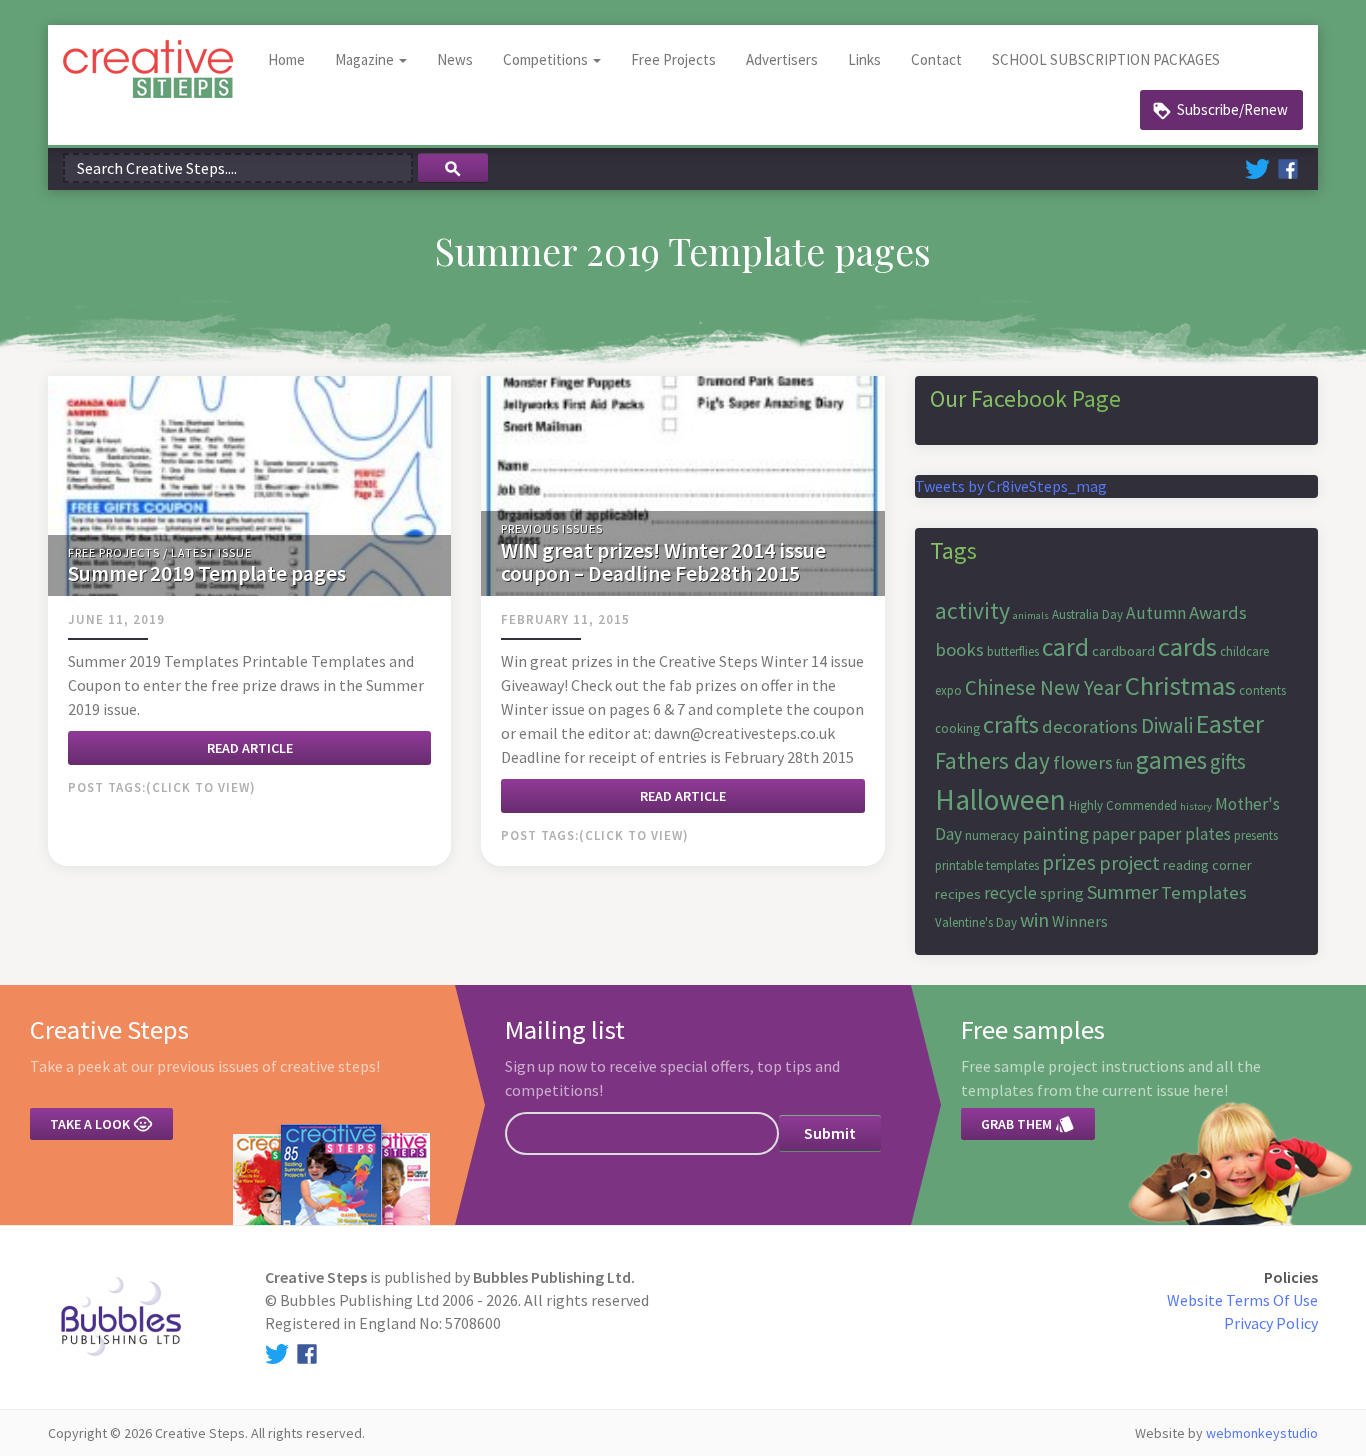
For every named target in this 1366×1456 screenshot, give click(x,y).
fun (1124, 764)
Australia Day (1087, 614)
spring (1062, 893)
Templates (1204, 892)
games (1171, 760)
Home (286, 59)
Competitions (547, 59)
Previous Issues (552, 528)
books (959, 649)
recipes (958, 894)
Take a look (101, 1124)
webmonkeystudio (1262, 1433)
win (1034, 919)
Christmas (1180, 685)
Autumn (1156, 613)
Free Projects (673, 59)
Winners (1080, 921)
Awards (1218, 612)
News (455, 59)
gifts (1228, 761)
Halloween (1000, 799)
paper (1113, 834)
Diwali (1167, 725)
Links (864, 59)
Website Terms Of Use (1242, 1300)
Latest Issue (211, 552)
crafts (1011, 724)
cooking (957, 728)
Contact (936, 59)
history (1196, 806)
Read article (250, 748)
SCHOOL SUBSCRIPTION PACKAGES (1106, 59)
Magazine (366, 59)
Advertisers (782, 59)
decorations (1090, 726)
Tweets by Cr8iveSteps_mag (1011, 486)
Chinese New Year (1043, 687)
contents (1262, 690)
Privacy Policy (1271, 1323)
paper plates (1184, 834)
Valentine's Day (976, 922)
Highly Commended (1123, 805)
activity (972, 610)
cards (1187, 646)
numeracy (992, 835)
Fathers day (992, 760)
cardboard (1123, 651)
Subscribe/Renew (1232, 109)
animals (1031, 615)
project (1129, 862)
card (1065, 647)
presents (1256, 835)
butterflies (1013, 651)
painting (1055, 833)
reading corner (1207, 865)
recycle (1010, 893)
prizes (1069, 862)
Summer (1122, 891)
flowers (1083, 762)
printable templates (987, 865)
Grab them (1028, 1124)
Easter (1230, 723)
